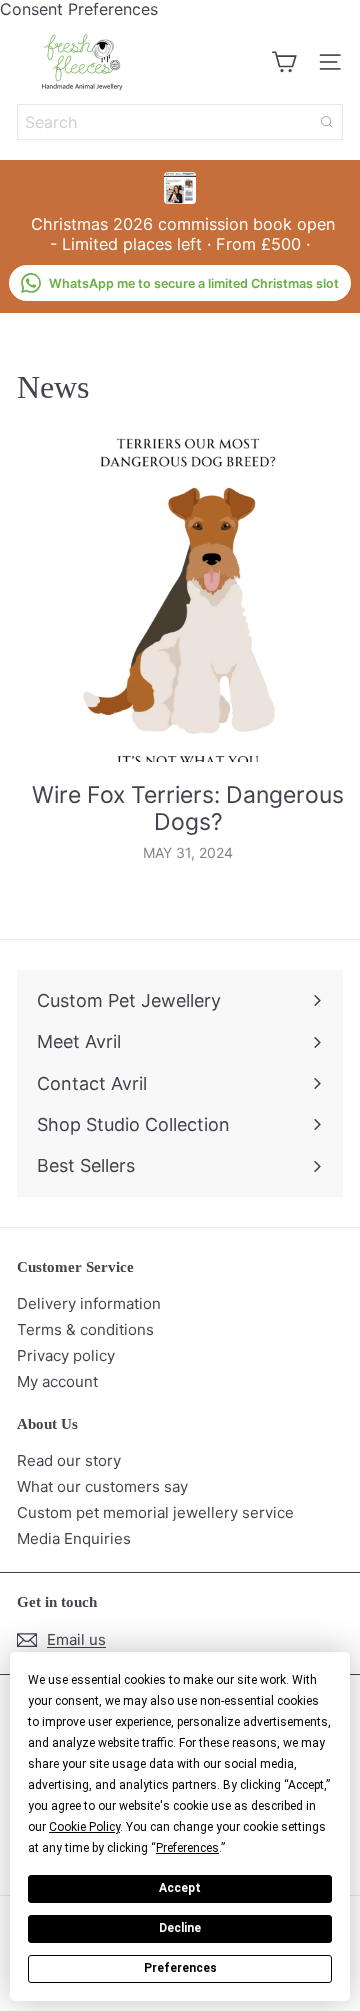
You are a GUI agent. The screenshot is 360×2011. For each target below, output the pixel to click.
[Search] (327, 122)
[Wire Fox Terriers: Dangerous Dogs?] (188, 597)
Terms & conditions (85, 1329)
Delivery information (89, 1303)
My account (57, 1381)
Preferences (180, 1968)
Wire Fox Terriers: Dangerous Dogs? (188, 809)
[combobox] (180, 122)
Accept (180, 1888)
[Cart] (284, 62)
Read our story (69, 1460)
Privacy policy (66, 1355)
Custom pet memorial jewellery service (155, 1512)
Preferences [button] (187, 1848)
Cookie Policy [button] (84, 1827)
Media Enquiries (74, 1538)
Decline (180, 1928)
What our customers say (102, 1486)
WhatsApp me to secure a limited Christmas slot (194, 283)
